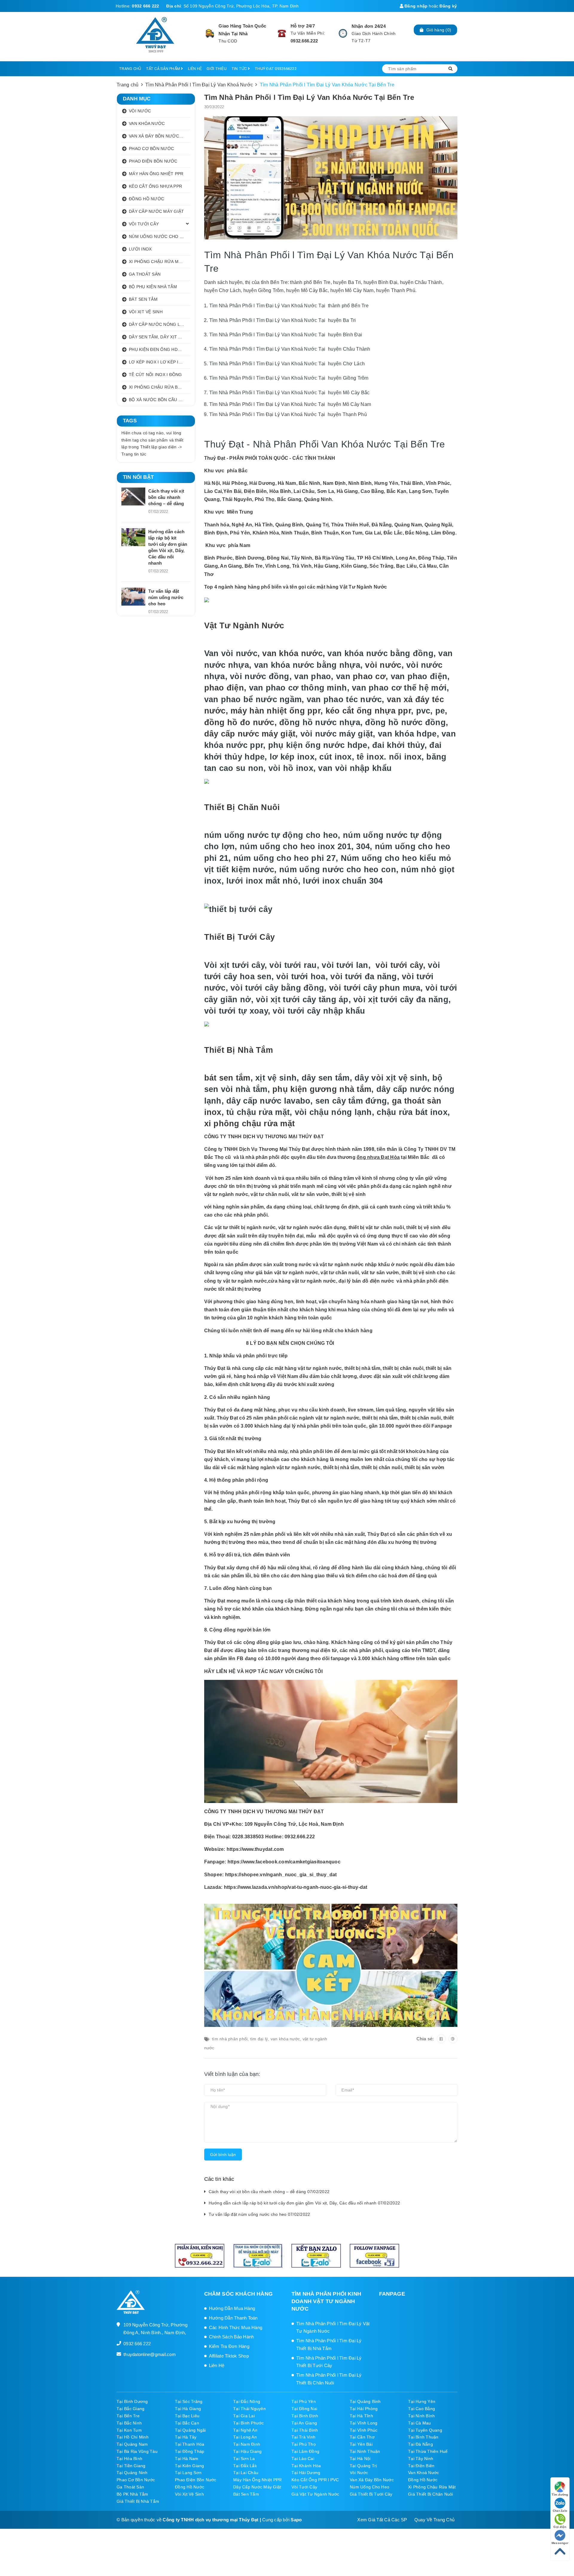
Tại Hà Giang (188, 2409)
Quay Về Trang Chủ (434, 2520)
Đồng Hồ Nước (423, 2480)
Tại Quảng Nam (132, 2444)
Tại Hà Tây (186, 2437)
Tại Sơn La (244, 2459)
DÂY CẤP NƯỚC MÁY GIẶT (156, 211)
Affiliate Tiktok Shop (229, 2356)
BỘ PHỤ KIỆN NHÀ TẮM (153, 287)
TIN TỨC (240, 69)
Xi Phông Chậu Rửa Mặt (432, 2487)
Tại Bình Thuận (423, 2437)
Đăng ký (448, 6)
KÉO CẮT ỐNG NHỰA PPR (155, 186)
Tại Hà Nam (187, 2459)
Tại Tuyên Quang (425, 2430)
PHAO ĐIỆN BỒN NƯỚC (153, 161)
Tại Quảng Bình (365, 2401)
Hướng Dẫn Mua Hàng (232, 2308)
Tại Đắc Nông (247, 2401)
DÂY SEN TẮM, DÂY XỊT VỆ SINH (160, 337)
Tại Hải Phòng (364, 2409)
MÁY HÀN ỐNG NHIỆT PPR (156, 174)
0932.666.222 (304, 41)
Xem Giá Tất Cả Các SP (382, 2520)
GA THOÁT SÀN (145, 274)
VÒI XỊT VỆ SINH (146, 312)
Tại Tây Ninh (421, 2459)
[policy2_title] (282, 33)
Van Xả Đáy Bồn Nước (372, 2480)
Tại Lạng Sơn (188, 2473)
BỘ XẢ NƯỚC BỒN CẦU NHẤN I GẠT (160, 400)
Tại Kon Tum (129, 2430)
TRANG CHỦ (130, 69)
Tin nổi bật (138, 477)
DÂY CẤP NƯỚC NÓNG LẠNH (159, 324)
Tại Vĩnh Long (364, 2423)
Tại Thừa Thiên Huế (428, 2451)
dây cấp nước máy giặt (250, 734)
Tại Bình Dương (132, 2401)
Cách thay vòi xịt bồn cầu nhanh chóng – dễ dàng (166, 497)
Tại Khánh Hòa (306, 2466)
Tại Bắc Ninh (129, 2423)
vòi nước (383, 665)
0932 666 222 (145, 6)
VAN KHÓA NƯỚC (147, 123)
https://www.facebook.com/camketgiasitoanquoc (284, 1862)
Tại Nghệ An (245, 2430)
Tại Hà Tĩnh (361, 2416)
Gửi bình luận (223, 2155)
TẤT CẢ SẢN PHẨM (163, 69)
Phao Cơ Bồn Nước (136, 2480)
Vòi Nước (359, 2473)
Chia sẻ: (425, 2039)
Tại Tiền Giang (131, 2466)
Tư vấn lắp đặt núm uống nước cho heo (166, 597)
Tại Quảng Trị (363, 2466)
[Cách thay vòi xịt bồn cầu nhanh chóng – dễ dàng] (133, 496)
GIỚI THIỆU (217, 69)
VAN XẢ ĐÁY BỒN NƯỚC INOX (160, 136)
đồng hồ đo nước (239, 722)
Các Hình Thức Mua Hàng (236, 2327)
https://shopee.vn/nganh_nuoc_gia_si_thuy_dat (281, 1875)
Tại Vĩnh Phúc (364, 2430)
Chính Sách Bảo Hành (232, 2337)
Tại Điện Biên (421, 2466)
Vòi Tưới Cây (304, 2487)
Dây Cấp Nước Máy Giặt (257, 2487)
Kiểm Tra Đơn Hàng (229, 2346)
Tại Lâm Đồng (305, 2451)
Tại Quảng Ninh (132, 2473)
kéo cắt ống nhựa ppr (368, 711)
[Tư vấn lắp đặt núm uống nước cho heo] (133, 597)
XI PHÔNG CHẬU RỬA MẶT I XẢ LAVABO (160, 262)
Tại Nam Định (247, 2444)
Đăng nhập (416, 6)
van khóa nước (292, 653)
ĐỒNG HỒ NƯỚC (146, 199)
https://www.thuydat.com (255, 1849)
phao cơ (369, 676)
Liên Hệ (217, 2365)
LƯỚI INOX (140, 249)
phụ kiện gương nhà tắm (322, 1089)
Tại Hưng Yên (422, 2401)
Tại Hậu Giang (247, 2451)
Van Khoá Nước (423, 2473)
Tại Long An (245, 2437)
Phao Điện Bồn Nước (196, 2480)
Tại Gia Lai (244, 2416)
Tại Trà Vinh (303, 2437)
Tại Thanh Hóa (190, 2444)
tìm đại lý (259, 2039)
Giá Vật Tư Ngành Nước (315, 2494)
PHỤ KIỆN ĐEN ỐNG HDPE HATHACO (160, 349)
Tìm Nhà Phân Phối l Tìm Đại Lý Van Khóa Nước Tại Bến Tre (309, 97)
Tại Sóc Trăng (189, 2401)
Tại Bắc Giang (130, 2409)
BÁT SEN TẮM (143, 299)
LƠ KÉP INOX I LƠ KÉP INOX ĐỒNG (160, 362)
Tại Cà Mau (420, 2423)
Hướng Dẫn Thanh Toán (233, 2318)
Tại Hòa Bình (129, 2459)
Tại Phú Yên (304, 2401)
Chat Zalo (560, 2511)
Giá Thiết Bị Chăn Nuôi (431, 2494)
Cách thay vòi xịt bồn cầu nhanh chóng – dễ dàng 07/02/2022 (269, 2192)
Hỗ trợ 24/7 (303, 26)
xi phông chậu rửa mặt (250, 1123)
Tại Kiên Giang (190, 2466)
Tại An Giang (304, 2423)
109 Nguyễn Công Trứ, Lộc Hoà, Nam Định (294, 1824)
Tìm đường (560, 2495)
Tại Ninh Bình (421, 2416)
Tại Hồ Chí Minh (133, 2437)
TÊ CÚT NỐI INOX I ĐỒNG (155, 375)
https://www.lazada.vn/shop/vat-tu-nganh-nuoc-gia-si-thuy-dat (296, 1887)
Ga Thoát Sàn (130, 2487)
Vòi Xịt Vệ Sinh (189, 2494)
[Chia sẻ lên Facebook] (441, 2039)
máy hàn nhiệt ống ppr (275, 711)
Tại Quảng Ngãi (190, 2430)
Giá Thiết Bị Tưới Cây (371, 2494)
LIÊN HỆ (195, 69)
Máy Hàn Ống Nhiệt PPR (257, 2480)
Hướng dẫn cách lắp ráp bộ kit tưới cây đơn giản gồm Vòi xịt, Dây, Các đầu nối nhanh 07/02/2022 (304, 2203)
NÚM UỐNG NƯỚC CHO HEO (159, 236)
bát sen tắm (227, 1078)
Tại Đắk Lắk (245, 2466)
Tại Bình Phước (249, 2423)
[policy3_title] (343, 33)
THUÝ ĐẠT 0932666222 (276, 69)
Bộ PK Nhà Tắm (132, 2494)
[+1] (453, 2039)
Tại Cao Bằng (422, 2409)
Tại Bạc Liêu (187, 2416)
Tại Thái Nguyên (249, 2409)
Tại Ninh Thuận (365, 2451)
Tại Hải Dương (306, 2473)
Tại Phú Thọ (304, 2444)
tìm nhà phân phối (230, 2039)
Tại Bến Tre (128, 2416)
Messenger (560, 2543)
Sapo (296, 2520)
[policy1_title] (210, 33)
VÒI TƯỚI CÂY (144, 224)
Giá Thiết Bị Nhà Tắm (138, 2501)
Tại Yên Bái (361, 2444)
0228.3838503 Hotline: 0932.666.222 (274, 1837)
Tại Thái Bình (305, 2430)
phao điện (224, 688)
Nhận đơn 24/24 (369, 26)
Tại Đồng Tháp (190, 2451)
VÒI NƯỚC (140, 111)
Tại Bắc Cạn (187, 2423)
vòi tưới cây (399, 965)
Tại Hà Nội (360, 2459)
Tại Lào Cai (303, 2459)
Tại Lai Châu (246, 2473)
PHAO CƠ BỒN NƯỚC (151, 149)
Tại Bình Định (305, 2416)
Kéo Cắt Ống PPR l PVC (315, 2480)
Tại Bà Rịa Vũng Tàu (137, 2451)
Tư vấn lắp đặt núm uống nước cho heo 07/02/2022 (259, 2214)
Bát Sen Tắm (246, 2494)
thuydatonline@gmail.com (150, 2354)
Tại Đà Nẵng (420, 2444)
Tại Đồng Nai (304, 2409)
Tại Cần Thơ (362, 2437)
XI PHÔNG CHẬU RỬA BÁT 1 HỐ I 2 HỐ (160, 387)
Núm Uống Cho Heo (370, 2487)
